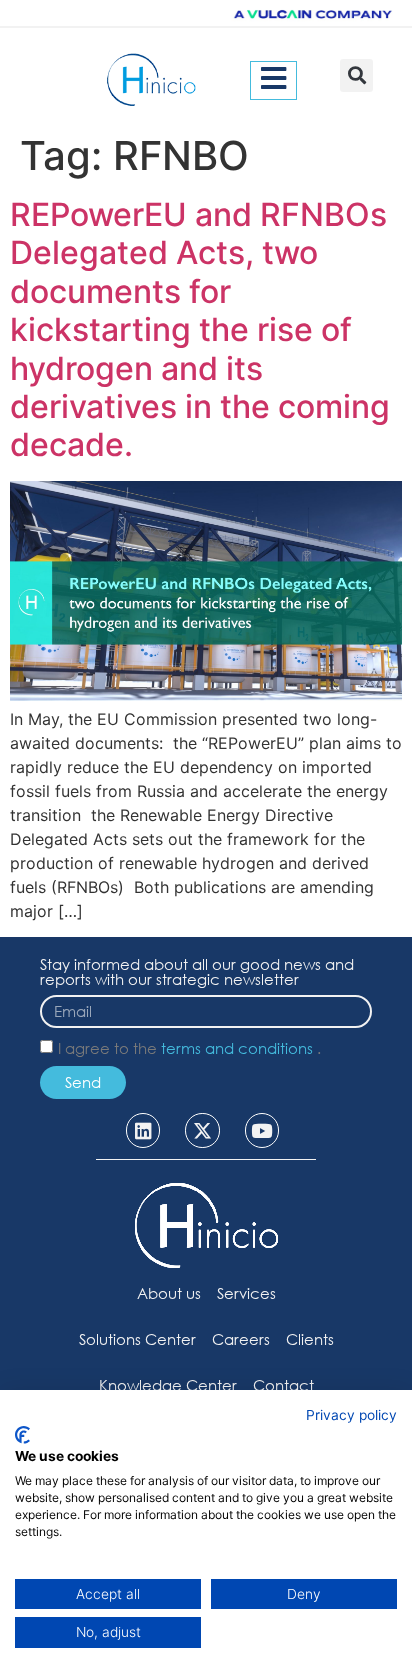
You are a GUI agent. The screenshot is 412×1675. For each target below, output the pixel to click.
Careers (241, 1339)
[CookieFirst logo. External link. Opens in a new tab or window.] (22, 1435)
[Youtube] (262, 1130)
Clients (310, 1339)
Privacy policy (351, 1415)
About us (169, 1293)
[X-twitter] (202, 1130)
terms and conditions (239, 1049)
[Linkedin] (143, 1130)
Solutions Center (137, 1339)
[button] (356, 75)
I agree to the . (189, 1049)
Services (246, 1293)
